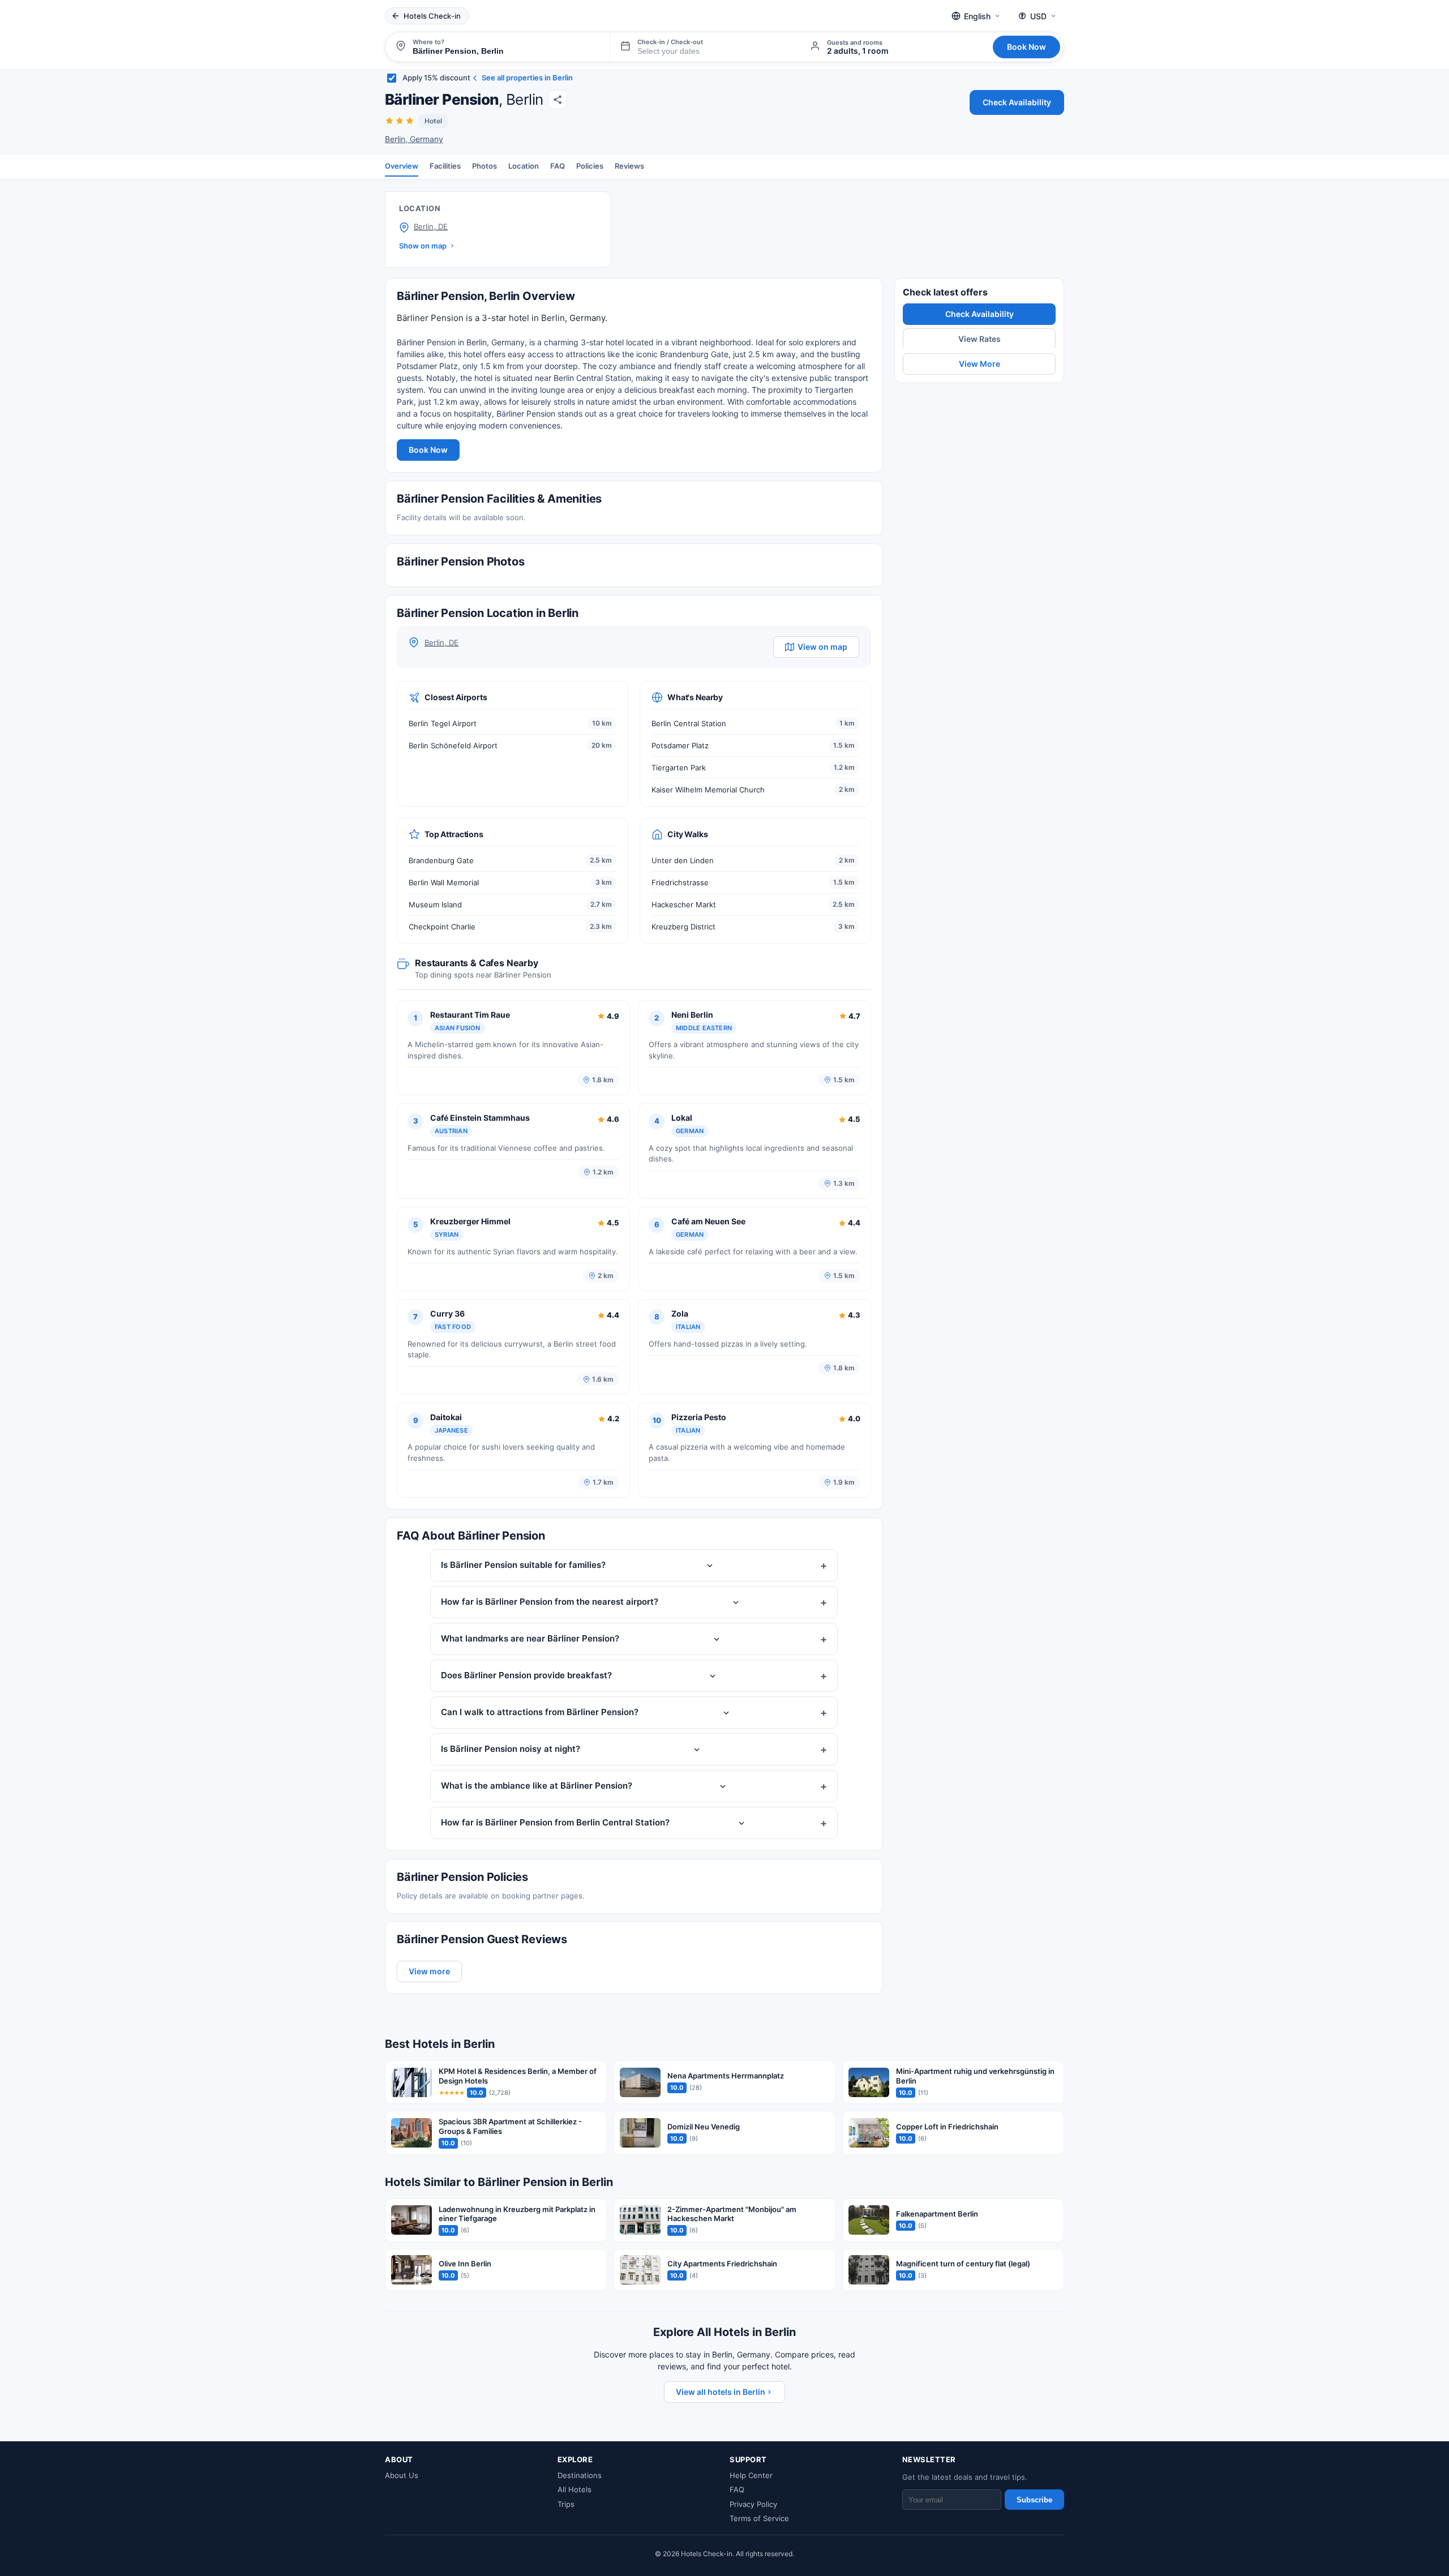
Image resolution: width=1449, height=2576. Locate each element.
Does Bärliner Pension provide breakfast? (526, 1675)
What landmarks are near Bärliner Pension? (530, 1638)
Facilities (445, 166)
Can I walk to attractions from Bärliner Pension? (540, 1712)
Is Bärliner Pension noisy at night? (511, 1749)
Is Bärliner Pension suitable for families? (523, 1565)
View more (429, 1971)
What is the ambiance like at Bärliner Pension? (537, 1786)
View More (979, 364)
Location (524, 166)
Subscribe (1034, 2500)
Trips (566, 2504)
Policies (590, 166)
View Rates (979, 339)
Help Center (751, 2475)
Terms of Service (759, 2518)
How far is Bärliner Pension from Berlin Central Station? (555, 1822)
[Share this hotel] (558, 100)
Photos (485, 166)
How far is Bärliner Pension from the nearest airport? (550, 1602)
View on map (822, 647)
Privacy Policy (753, 2504)
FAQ (558, 166)
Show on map (423, 246)
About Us (402, 2475)
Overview (402, 166)
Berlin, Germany (414, 139)
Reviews (629, 166)
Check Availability (1017, 102)
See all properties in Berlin (527, 78)
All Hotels (575, 2489)
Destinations (580, 2475)
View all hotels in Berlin (721, 2392)
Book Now (1026, 47)
